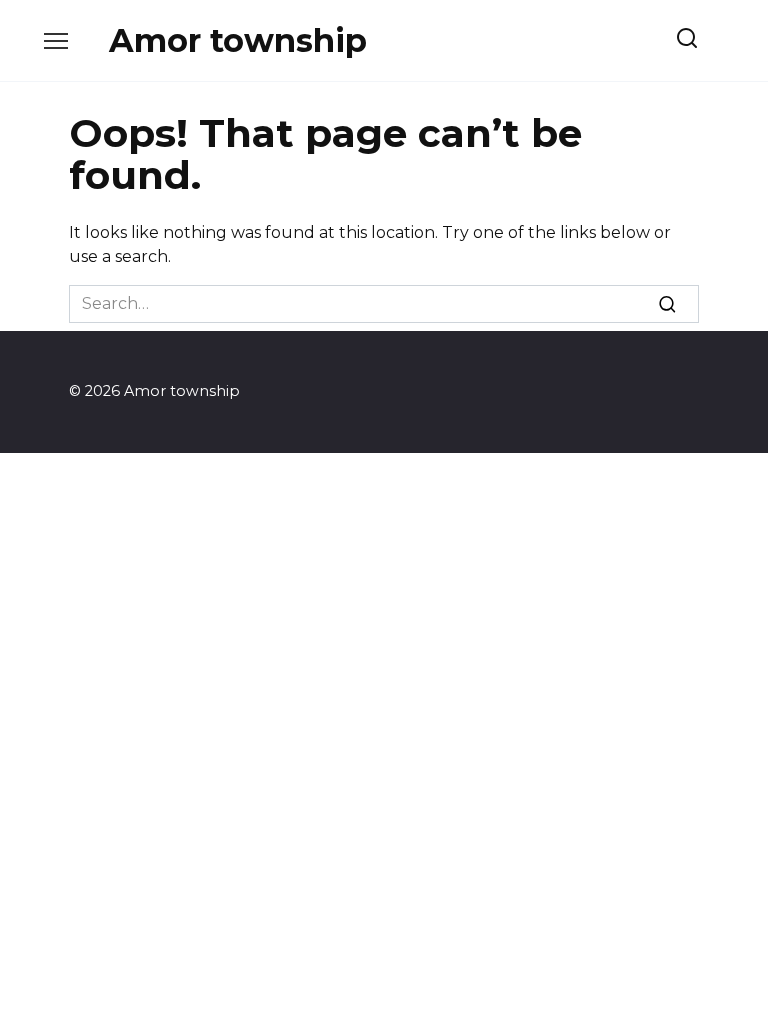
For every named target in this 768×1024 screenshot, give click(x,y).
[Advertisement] (384, 603)
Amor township (238, 40)
